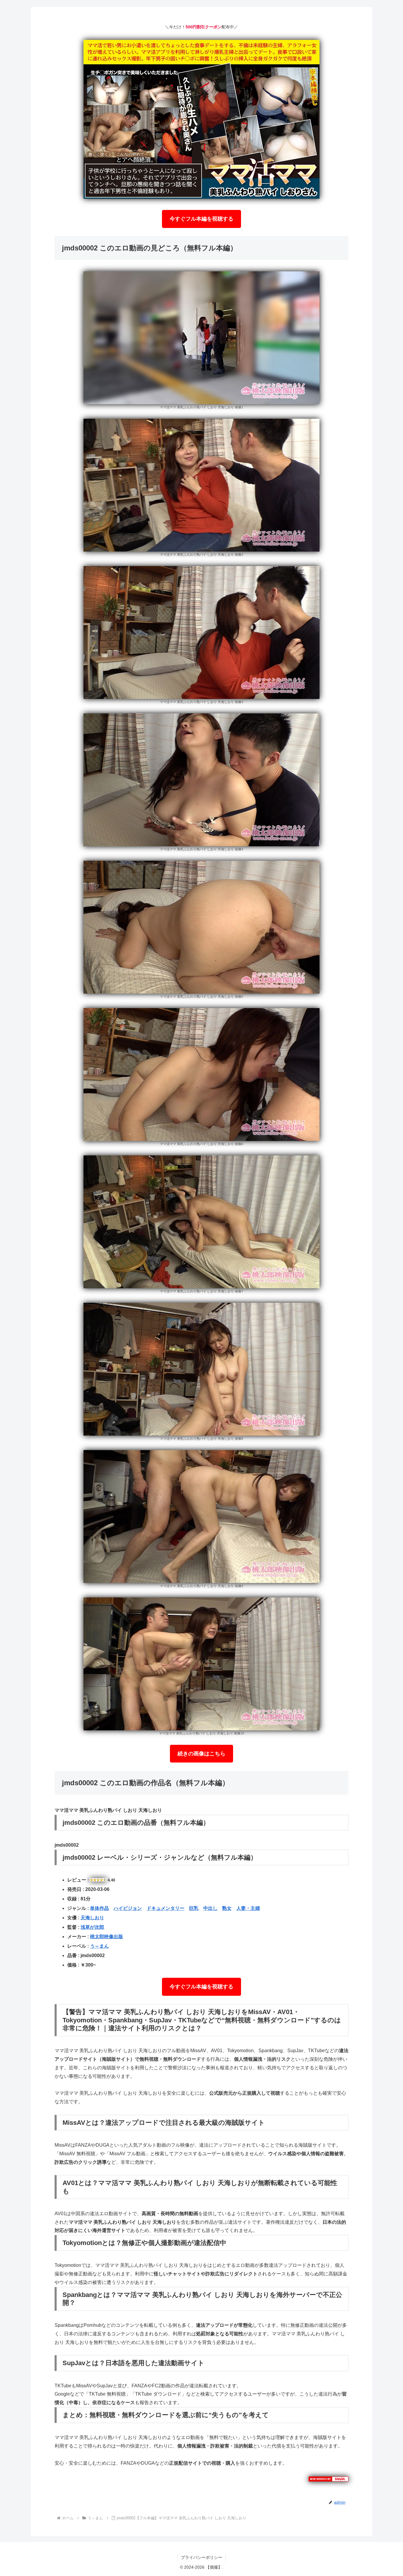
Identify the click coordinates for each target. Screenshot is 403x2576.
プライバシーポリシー (201, 2557)
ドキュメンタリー (166, 1908)
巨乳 (194, 1908)
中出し (210, 1908)
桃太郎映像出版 (107, 1937)
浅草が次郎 (92, 1927)
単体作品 (99, 1908)
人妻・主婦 (248, 1908)
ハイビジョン (128, 1908)
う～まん (99, 1946)
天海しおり (92, 1918)
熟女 (227, 1908)
